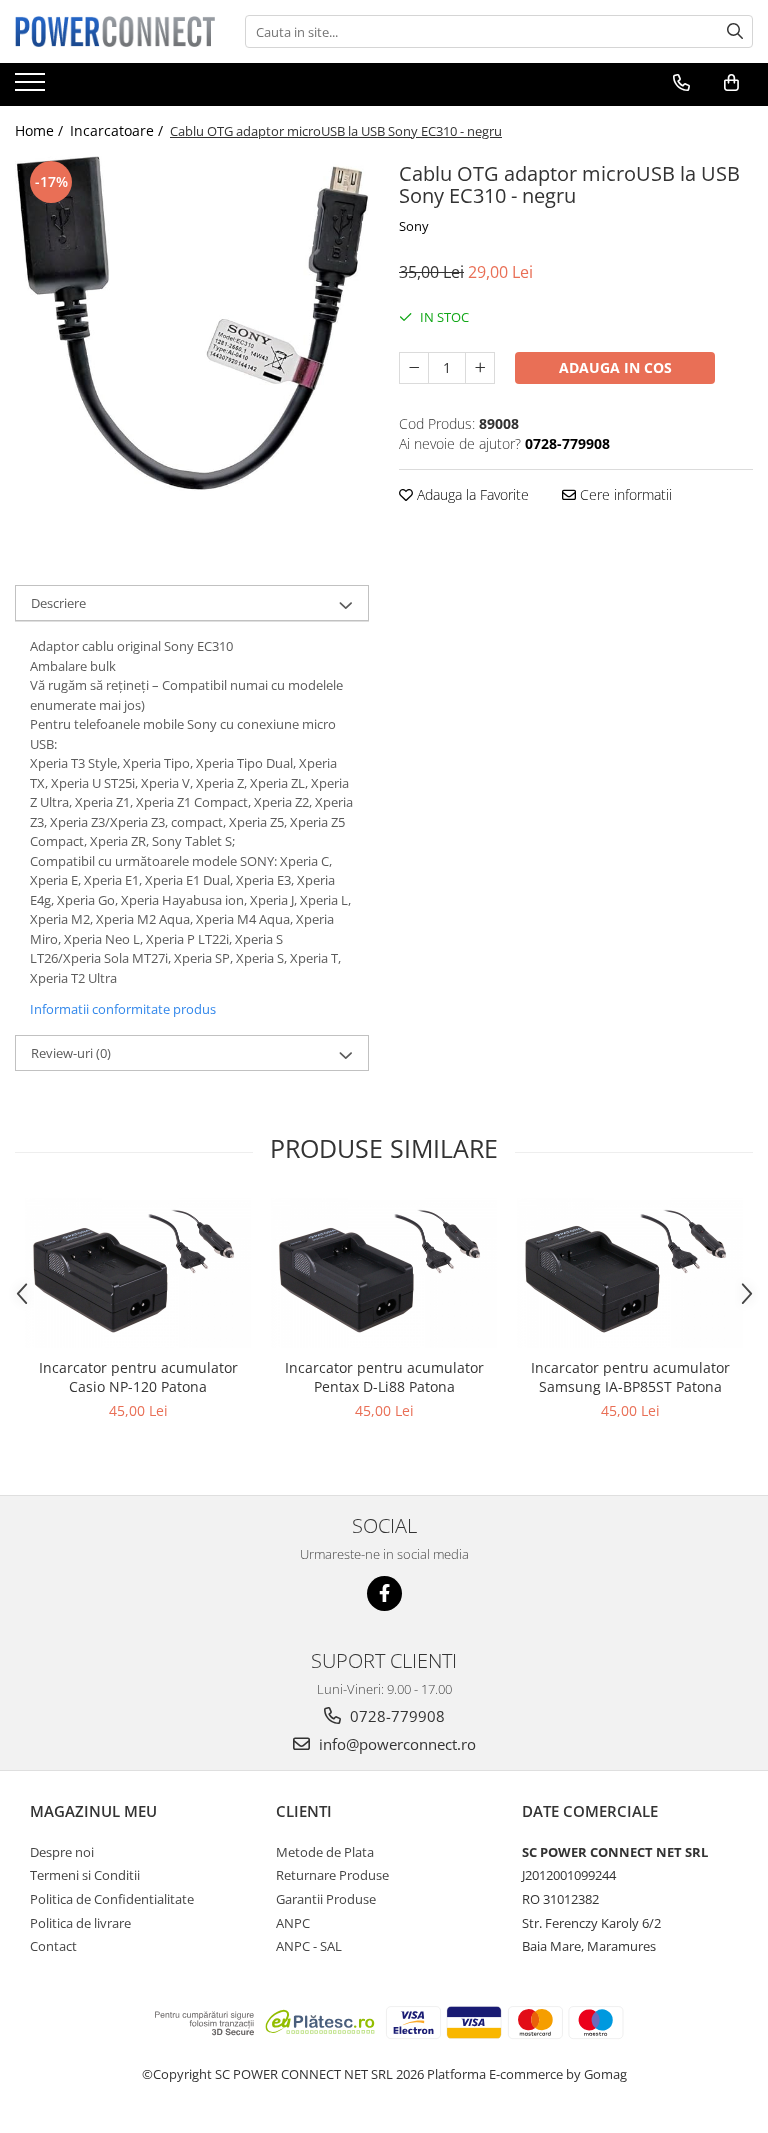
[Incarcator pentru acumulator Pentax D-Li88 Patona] (384, 1273)
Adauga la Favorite (471, 494)
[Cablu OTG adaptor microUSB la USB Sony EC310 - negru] (192, 323)
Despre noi (62, 1852)
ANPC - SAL (309, 1946)
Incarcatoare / (118, 130)
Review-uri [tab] (71, 1053)
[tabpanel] (192, 323)
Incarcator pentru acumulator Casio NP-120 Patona (138, 1377)
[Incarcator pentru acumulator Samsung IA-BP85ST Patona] (630, 1273)
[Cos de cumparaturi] (731, 83)
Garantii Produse (326, 1899)
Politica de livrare (80, 1923)
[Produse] (32, 88)
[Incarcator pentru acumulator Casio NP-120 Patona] (138, 1273)
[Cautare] (735, 31)
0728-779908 (395, 1716)
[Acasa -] (115, 31)
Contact (53, 1946)
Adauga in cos (615, 367)
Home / (41, 130)
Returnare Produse (332, 1875)
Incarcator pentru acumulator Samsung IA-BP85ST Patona (630, 1377)
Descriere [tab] (58, 603)
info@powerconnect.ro (395, 1744)
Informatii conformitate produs (123, 1009)
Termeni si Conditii (85, 1875)
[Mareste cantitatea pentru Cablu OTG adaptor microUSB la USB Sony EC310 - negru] (480, 368)
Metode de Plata (325, 1852)
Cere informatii (624, 494)
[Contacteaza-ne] (681, 83)
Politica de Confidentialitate (112, 1899)
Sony (414, 226)
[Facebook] (384, 1593)
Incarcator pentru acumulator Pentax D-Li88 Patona (384, 1377)
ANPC (293, 1923)
